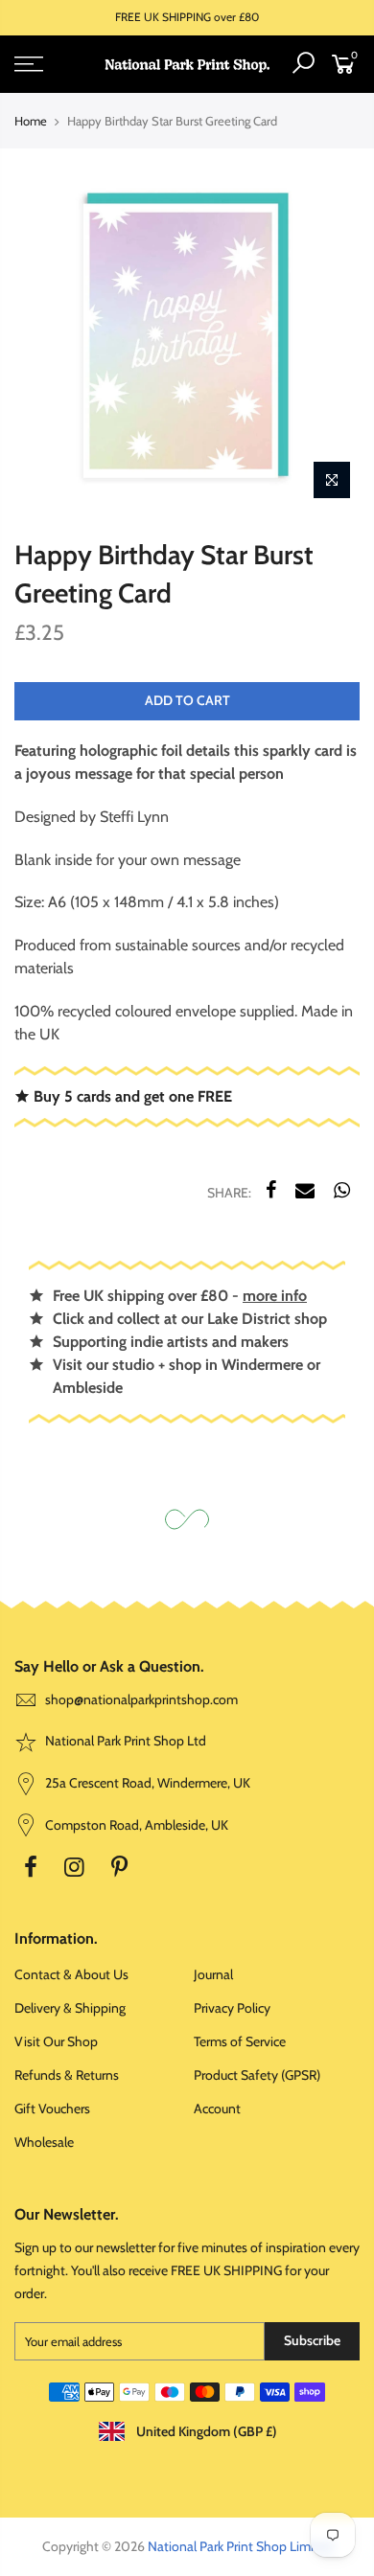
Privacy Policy (232, 2008)
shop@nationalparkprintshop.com (141, 1699)
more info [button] (275, 1296)
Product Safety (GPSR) (257, 2075)
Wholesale (44, 2142)
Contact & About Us (71, 1974)
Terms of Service (240, 2041)
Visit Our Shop (56, 2041)
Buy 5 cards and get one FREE (131, 1096)
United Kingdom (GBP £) (205, 2431)
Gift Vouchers (52, 2109)
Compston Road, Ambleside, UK (135, 1825)
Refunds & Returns (67, 2075)
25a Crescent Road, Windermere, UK (146, 1783)
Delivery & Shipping (70, 2008)
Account (217, 2109)
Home (31, 121)
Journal (213, 1974)
